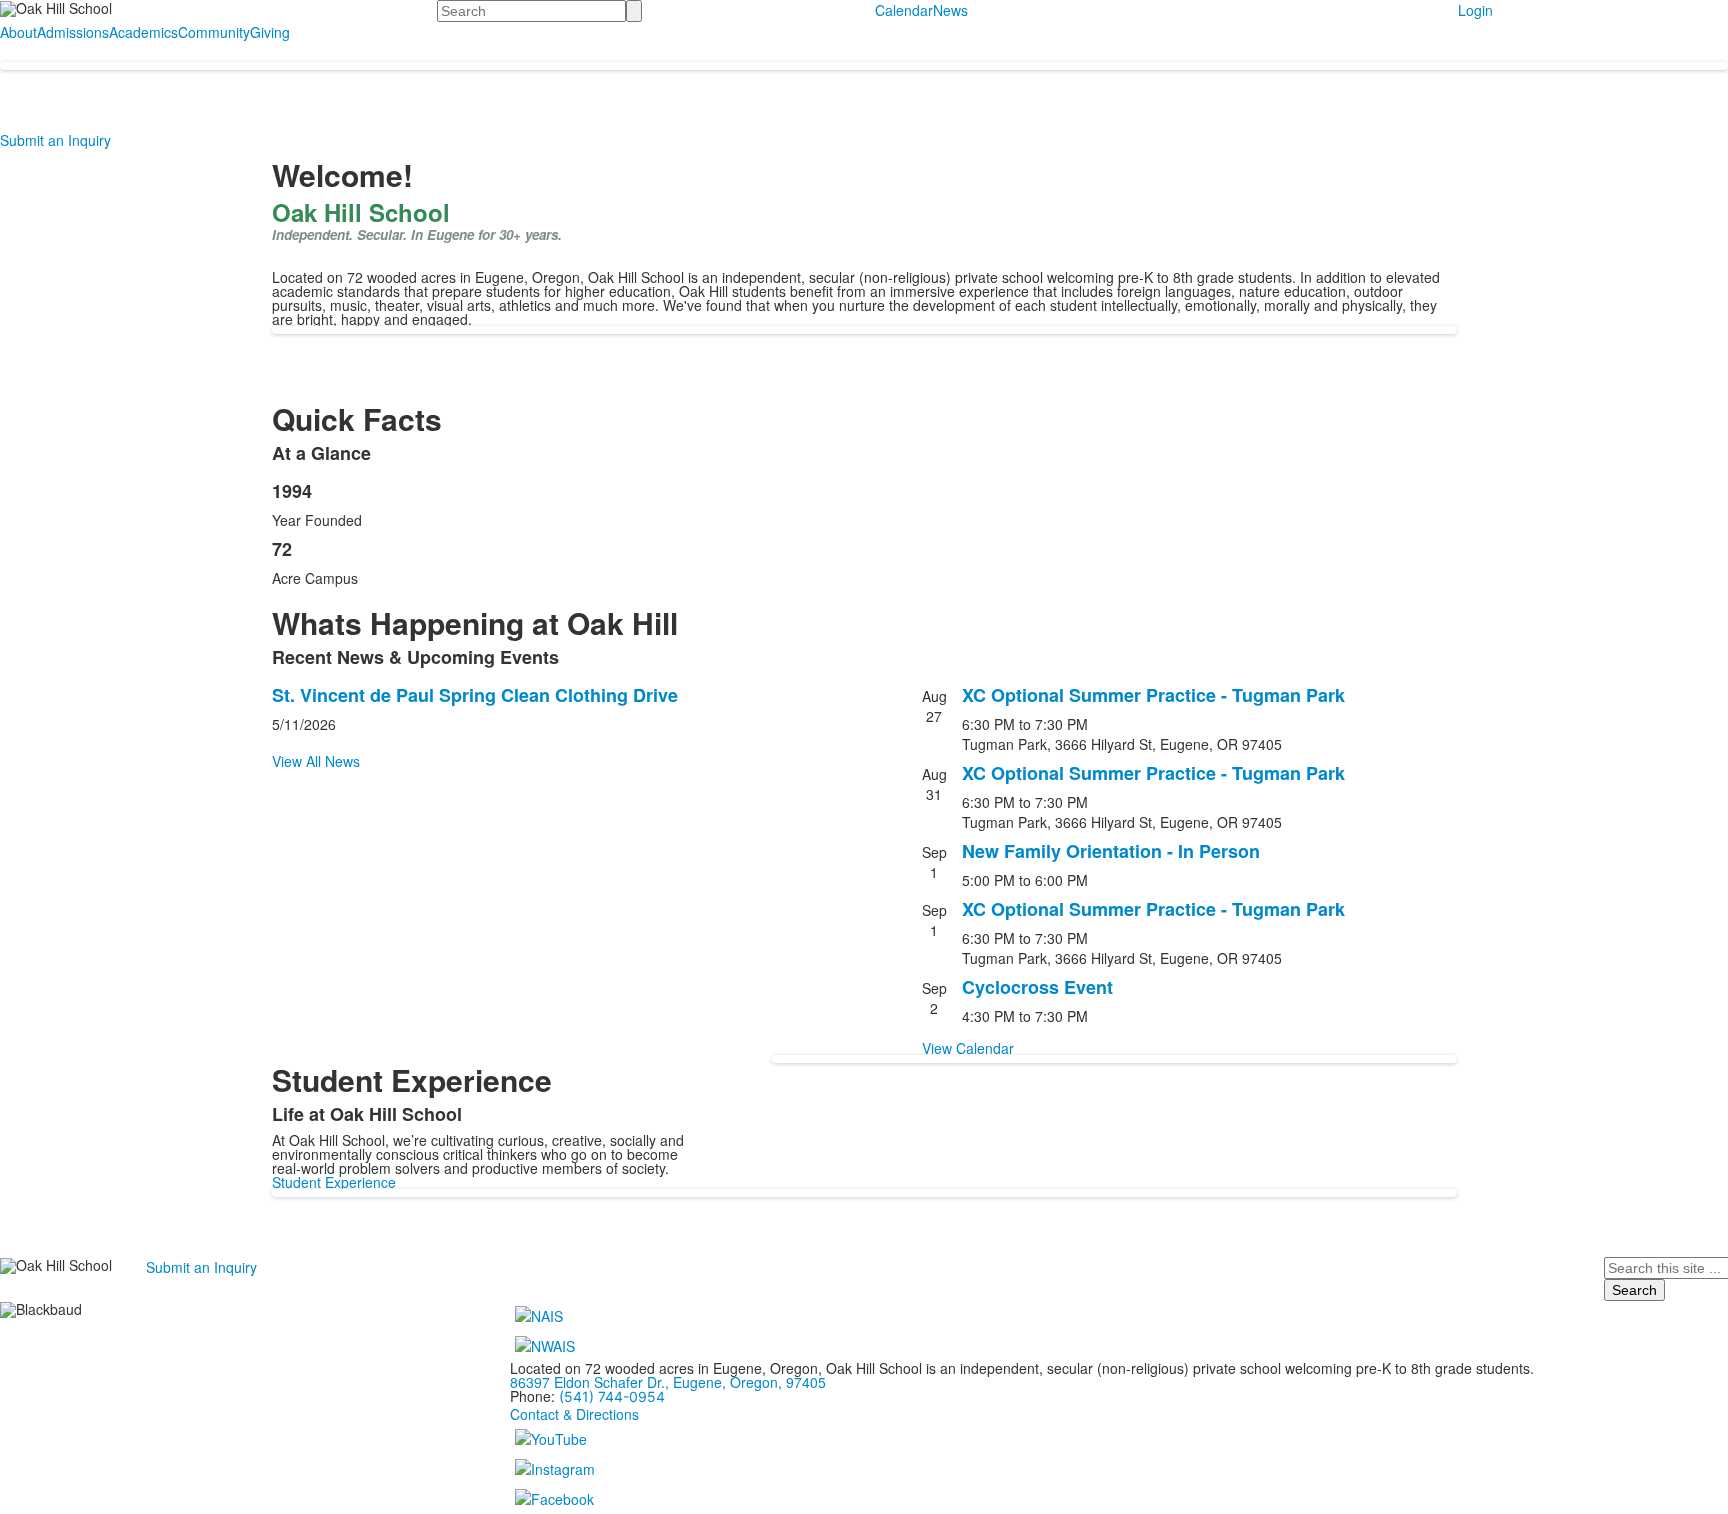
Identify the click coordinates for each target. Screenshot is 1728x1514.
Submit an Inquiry (55, 140)
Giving (270, 32)
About (18, 32)
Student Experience (334, 1182)
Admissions (73, 32)
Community (214, 32)
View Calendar (968, 1048)
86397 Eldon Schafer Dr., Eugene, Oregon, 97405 (668, 1382)
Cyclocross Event (1037, 987)
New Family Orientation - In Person (1111, 851)
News (950, 10)
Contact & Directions (574, 1414)
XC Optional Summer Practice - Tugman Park (1153, 695)
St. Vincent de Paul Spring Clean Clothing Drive (475, 695)
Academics (143, 32)
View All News (316, 761)
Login (1475, 10)
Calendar (904, 10)
